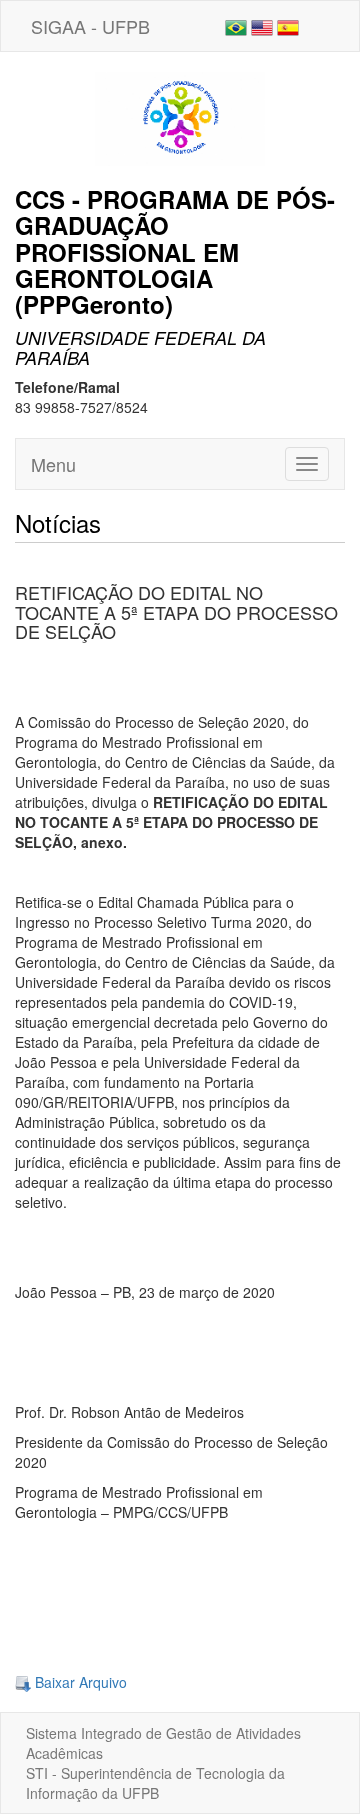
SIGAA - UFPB (90, 26)
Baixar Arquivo (79, 1682)
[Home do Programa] (180, 117)
